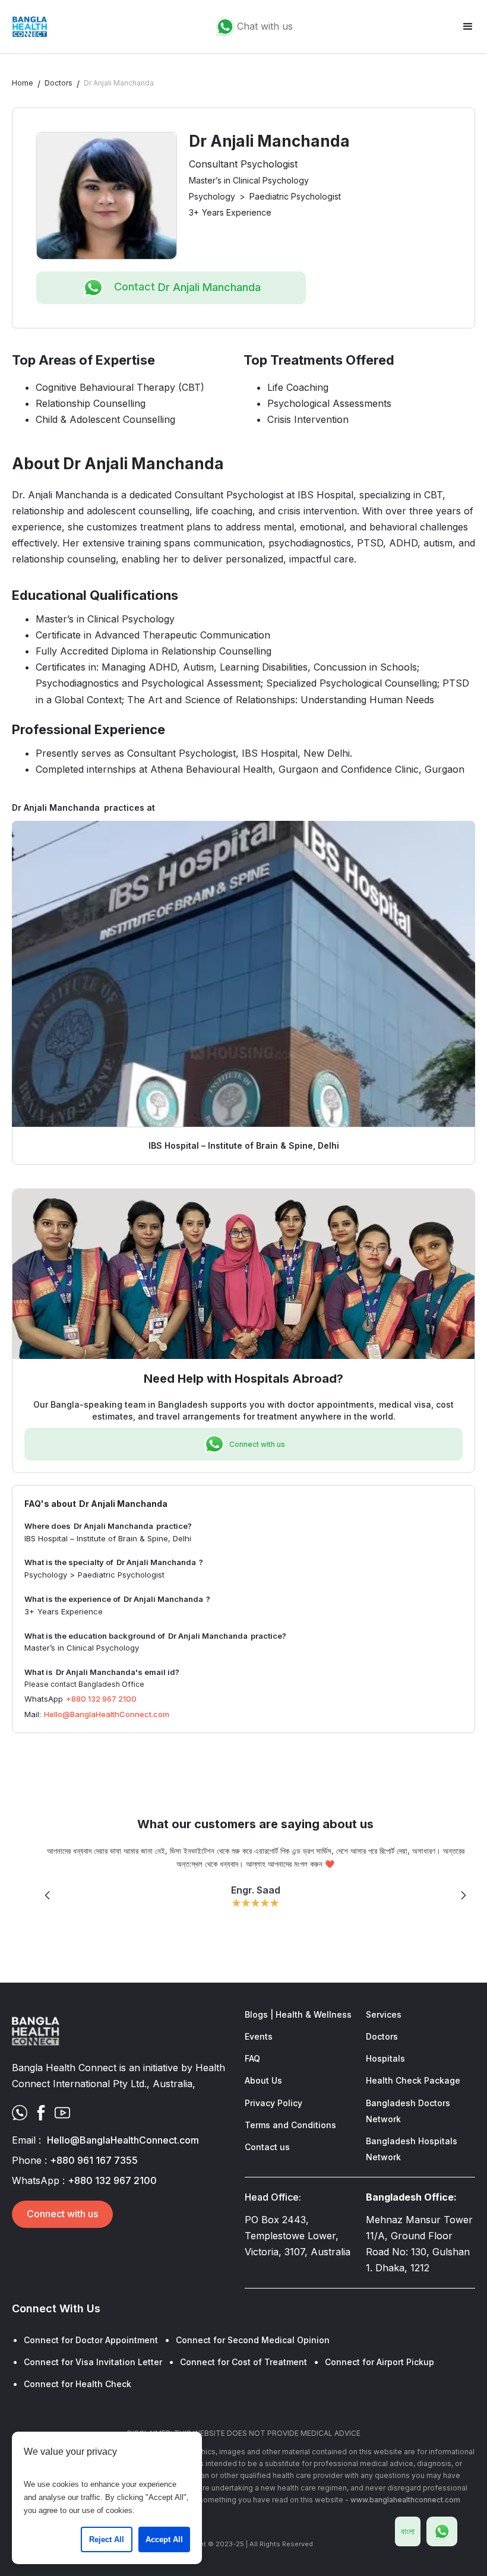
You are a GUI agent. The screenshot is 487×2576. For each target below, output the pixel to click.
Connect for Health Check (78, 2384)
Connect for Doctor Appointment (91, 2340)
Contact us (267, 2147)
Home (23, 83)
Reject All (107, 2539)
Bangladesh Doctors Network (408, 2111)
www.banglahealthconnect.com (405, 2500)
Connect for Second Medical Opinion (253, 2340)
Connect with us (62, 2214)
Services (384, 2014)
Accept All (164, 2539)
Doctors (58, 83)
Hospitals (385, 2058)
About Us (263, 2080)
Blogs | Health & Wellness (298, 2014)
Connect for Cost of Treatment (243, 2362)
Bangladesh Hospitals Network (412, 2149)
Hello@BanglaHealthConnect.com (107, 1714)
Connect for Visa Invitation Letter (93, 2362)
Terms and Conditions (290, 2125)
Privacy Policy (273, 2103)
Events (259, 2036)
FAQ (252, 2058)
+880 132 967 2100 (101, 1699)
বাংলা (408, 2531)
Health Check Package (413, 2080)
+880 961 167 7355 (94, 2160)
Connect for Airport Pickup (380, 2362)
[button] (468, 27)
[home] (30, 27)
